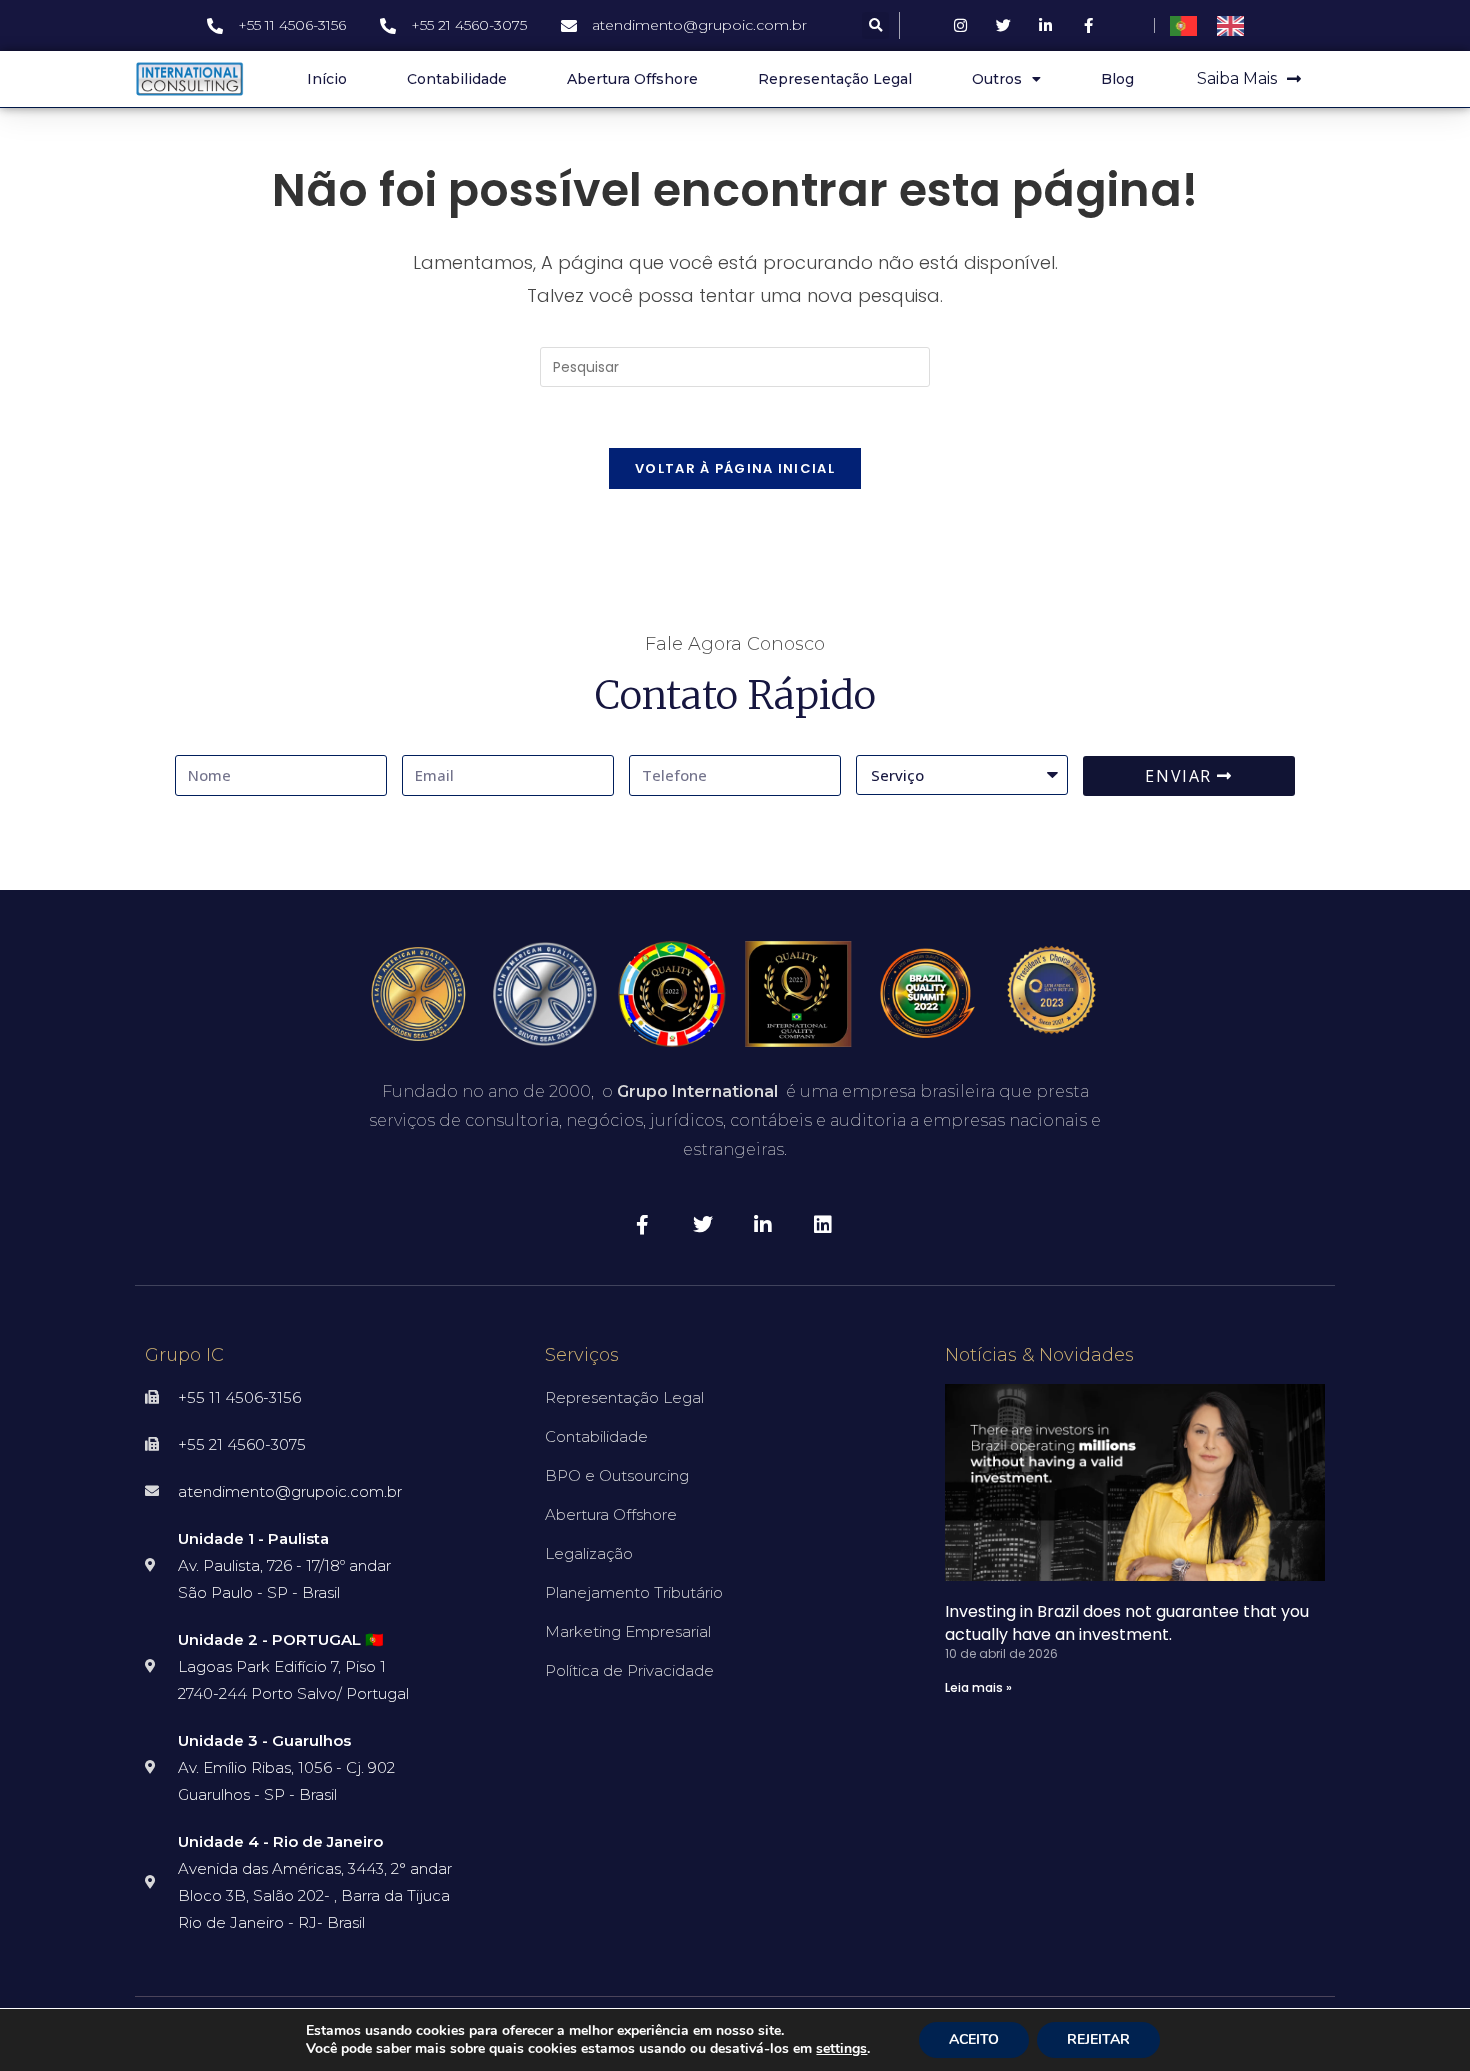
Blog (1117, 79)
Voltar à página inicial (735, 468)
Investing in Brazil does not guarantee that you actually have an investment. (1127, 1622)
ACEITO (974, 2039)
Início (327, 79)
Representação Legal (835, 79)
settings (841, 2049)
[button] (875, 25)
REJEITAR (1098, 2039)
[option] (1235, 26)
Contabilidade (457, 79)
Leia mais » (978, 1687)
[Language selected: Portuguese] (1217, 26)
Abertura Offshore (632, 79)
